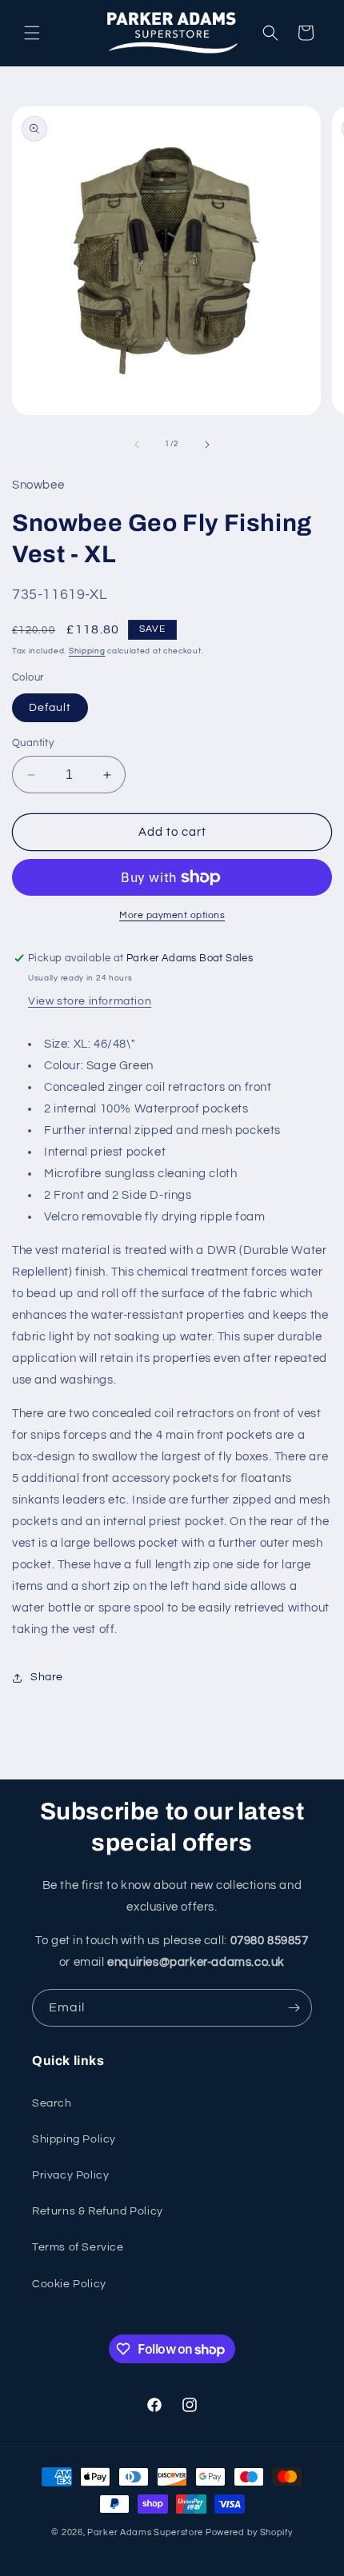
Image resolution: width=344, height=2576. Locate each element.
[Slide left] (137, 445)
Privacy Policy (70, 2175)
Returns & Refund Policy (98, 2211)
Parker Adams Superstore (145, 2532)
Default (50, 708)
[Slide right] (207, 445)
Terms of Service (78, 2247)
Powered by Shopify (249, 2532)
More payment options (172, 915)
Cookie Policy (69, 2284)
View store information (90, 1001)
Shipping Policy (74, 2139)
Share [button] (47, 1677)
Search (52, 2103)
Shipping (87, 651)
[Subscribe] (294, 2008)
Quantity (33, 743)
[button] (32, 33)
